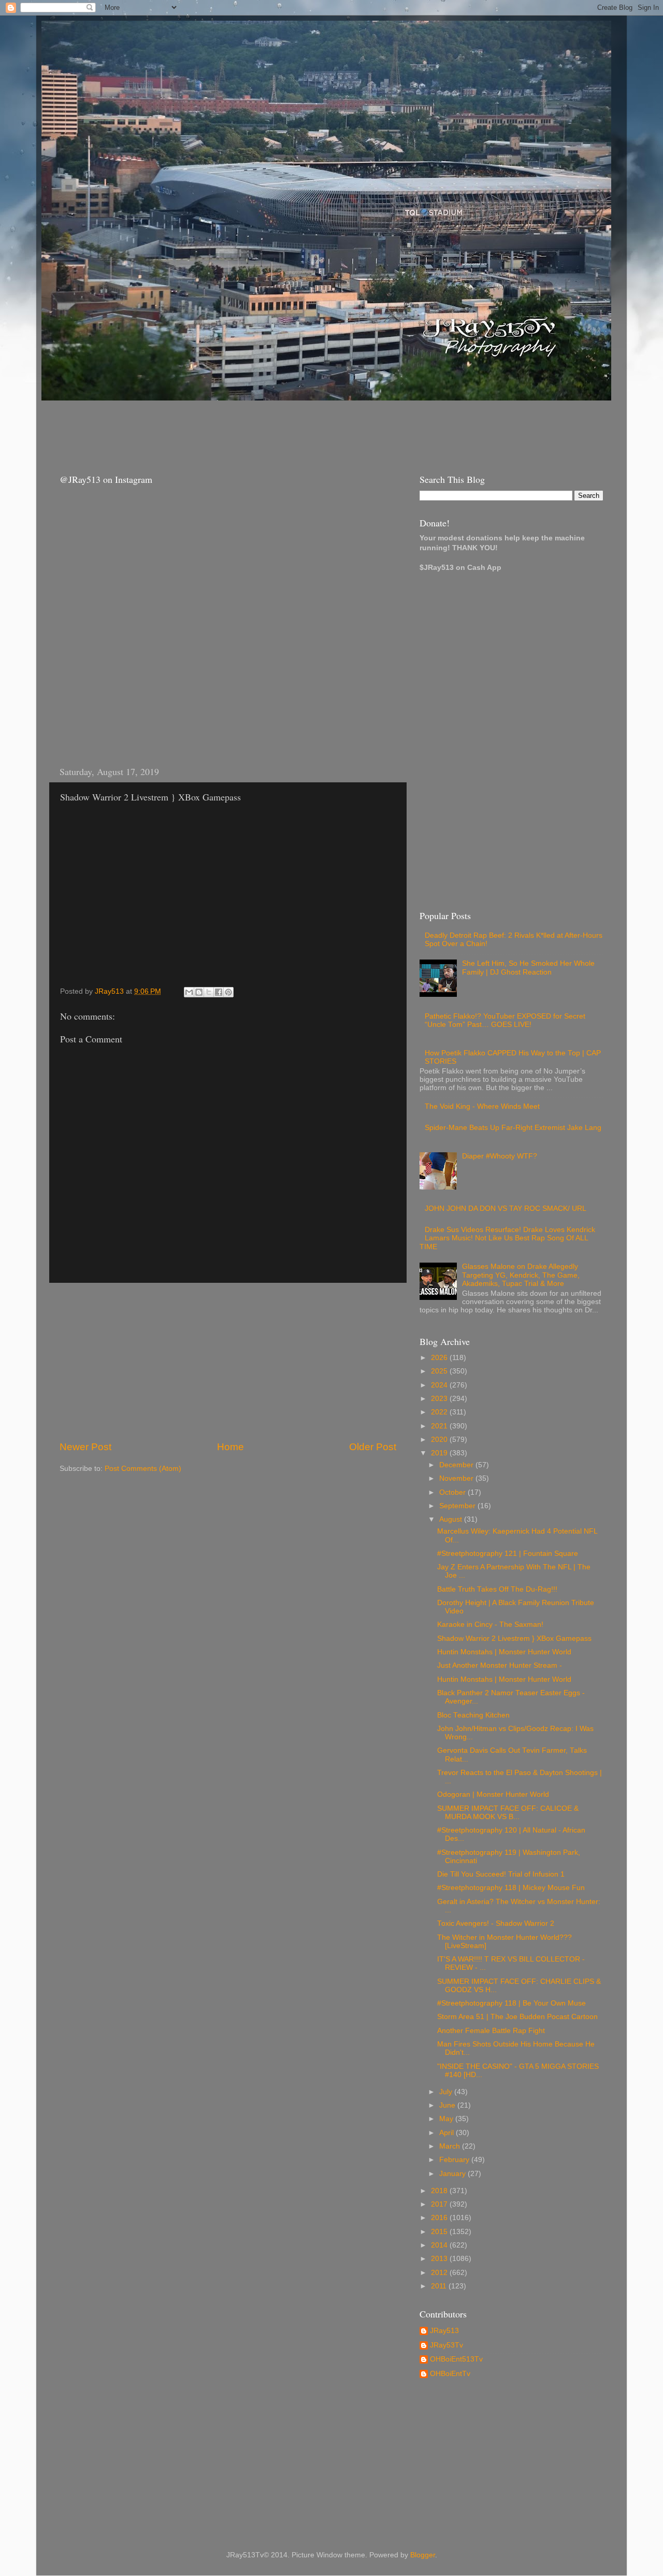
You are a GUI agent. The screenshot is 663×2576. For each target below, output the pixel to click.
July (447, 2092)
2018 (440, 2191)
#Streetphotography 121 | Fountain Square (508, 1554)
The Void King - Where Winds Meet (482, 1106)
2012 (440, 2273)
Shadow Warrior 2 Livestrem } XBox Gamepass (514, 1638)
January (453, 2174)
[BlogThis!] (199, 992)
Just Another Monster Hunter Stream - (500, 1665)
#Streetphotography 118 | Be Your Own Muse (511, 2003)
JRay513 (444, 2331)
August (452, 1519)
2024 (440, 1385)
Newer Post (85, 1447)
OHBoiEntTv (450, 2374)
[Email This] (189, 992)
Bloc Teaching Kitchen (473, 1715)
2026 (440, 1358)
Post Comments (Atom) (143, 1469)
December (457, 1465)
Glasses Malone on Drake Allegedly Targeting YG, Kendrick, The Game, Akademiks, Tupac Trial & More (521, 1275)
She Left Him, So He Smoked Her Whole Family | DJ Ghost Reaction (528, 968)
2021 (440, 1426)
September (458, 1506)
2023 (440, 1399)
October (453, 1492)
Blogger (423, 2555)
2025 (440, 1371)
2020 (440, 1440)
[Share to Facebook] (219, 992)
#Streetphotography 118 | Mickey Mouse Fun (511, 1888)
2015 (440, 2232)
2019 (440, 1453)
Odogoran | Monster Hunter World (493, 1794)
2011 (440, 2286)
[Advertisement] (238, 427)
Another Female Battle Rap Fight (491, 2031)
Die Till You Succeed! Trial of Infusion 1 (501, 1874)
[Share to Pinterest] (228, 992)
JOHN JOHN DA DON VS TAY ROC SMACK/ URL (506, 1208)
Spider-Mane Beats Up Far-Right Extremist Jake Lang (513, 1128)
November (457, 1478)
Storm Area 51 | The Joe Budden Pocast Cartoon (517, 2017)
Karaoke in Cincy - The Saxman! (490, 1625)
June (448, 2105)
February (455, 2160)
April (448, 2133)
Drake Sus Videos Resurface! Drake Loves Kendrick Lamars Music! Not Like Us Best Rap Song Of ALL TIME (507, 1238)
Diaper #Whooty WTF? (500, 1156)
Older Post (373, 1447)
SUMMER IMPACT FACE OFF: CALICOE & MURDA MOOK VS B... (508, 1813)
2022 (440, 1412)
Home (230, 1447)
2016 (440, 2218)
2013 (440, 2259)
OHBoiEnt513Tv (456, 2359)
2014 (440, 2245)
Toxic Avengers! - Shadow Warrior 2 (496, 1923)
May (447, 2119)
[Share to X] (209, 992)
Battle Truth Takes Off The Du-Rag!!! (497, 1589)
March (451, 2146)
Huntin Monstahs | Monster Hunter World (504, 1652)
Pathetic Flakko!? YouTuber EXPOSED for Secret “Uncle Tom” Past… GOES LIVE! (505, 1020)
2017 (440, 2204)
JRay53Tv (446, 2345)
